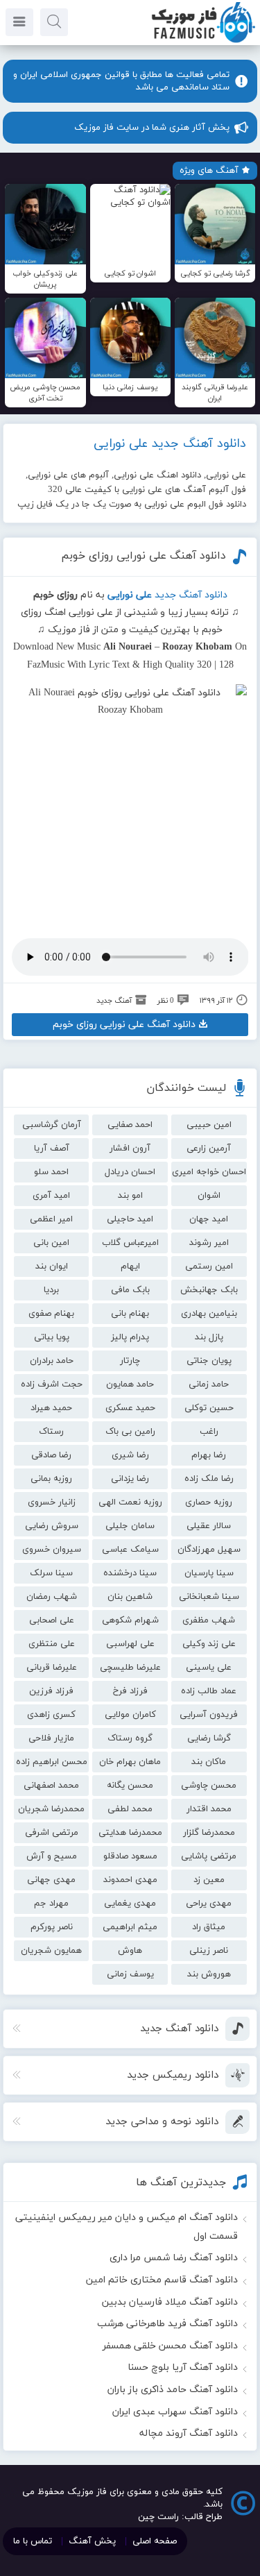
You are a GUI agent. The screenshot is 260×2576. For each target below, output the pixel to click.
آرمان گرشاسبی (52, 1125)
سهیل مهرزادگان (209, 1550)
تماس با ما (33, 2541)
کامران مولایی (130, 1715)
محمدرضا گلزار (209, 1833)
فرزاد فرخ (130, 1691)
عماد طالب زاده (209, 1691)
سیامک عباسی (130, 1550)
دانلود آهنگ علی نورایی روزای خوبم (144, 556)
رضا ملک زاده (209, 1479)
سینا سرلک (51, 1573)
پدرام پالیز (130, 1337)
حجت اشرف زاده (52, 1384)
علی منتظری (52, 1644)
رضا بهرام (209, 1455)
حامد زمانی (209, 1384)
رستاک (51, 1432)
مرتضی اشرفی (52, 1833)
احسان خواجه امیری (209, 1172)
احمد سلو (51, 1172)
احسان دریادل (130, 1172)
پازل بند (209, 1337)
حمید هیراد (51, 1408)
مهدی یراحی (209, 1904)
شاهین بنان (130, 1597)
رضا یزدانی (130, 1479)
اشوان (209, 1196)
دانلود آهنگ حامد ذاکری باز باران (173, 2390)
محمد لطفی (130, 1809)
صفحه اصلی (155, 2541)
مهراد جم (51, 1904)
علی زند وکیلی (209, 1644)
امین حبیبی (209, 1125)
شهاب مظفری (209, 1620)
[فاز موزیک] (203, 42)
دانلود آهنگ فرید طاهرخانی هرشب (167, 2324)
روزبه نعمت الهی (130, 1502)
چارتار (130, 1361)
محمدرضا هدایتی (130, 1833)
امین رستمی (209, 1266)
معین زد (209, 1880)
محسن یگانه (130, 1786)
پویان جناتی (209, 1361)
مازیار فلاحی (51, 1738)
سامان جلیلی (130, 1526)
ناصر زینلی (209, 1951)
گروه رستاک (130, 1738)
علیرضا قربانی (52, 1668)
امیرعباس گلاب (130, 1243)
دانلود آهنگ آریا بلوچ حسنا (183, 2367)
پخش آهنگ (92, 2541)
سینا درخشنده (130, 1573)
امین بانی (51, 1243)
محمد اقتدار (209, 1809)
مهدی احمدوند (130, 1880)
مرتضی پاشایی (209, 1856)
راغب (209, 1432)
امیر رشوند (209, 1243)
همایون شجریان (51, 1951)
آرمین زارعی (209, 1149)
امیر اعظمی (51, 1219)
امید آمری (51, 1196)
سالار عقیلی (209, 1526)
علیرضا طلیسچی (130, 1668)
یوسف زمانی (130, 1974)
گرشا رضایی (209, 1738)
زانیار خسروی (52, 1502)
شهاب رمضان (52, 1597)
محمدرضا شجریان (51, 1809)
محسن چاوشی (209, 1786)
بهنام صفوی (51, 1314)
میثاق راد (209, 1927)
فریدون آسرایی (209, 1715)
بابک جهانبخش (209, 1290)
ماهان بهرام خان (130, 1762)
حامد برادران (52, 1361)
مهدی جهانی (51, 1880)
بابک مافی (130, 1290)
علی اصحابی (52, 1620)
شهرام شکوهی (130, 1620)
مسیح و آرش (52, 1856)
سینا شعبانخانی (209, 1597)
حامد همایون (130, 1384)
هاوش (130, 1951)
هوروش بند (209, 1974)
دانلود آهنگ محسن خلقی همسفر (170, 2346)
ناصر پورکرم (52, 1927)
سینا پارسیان (209, 1573)
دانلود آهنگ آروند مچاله (189, 2433)
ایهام (130, 1266)
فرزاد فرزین (51, 1691)
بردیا (51, 1290)
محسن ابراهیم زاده (52, 1762)
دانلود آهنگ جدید (191, 595)
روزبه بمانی (51, 1479)
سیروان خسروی (52, 1550)
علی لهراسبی (130, 1644)
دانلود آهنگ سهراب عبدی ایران (175, 2412)
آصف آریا (52, 1149)
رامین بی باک (130, 1432)
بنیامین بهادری (209, 1314)
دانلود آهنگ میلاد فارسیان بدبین (170, 2302)
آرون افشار (130, 1149)
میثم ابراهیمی (130, 1927)
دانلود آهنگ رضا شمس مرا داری (174, 2258)
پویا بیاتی (52, 1337)
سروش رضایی (52, 1526)
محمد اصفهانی (51, 1786)
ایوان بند (52, 1266)
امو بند (130, 1196)
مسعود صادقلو (130, 1856)
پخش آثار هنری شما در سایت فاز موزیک (152, 128)
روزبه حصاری (209, 1502)
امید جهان (209, 1219)
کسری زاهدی (51, 1715)
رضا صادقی (51, 1455)
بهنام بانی (130, 1314)
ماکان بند (209, 1762)
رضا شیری (130, 1455)
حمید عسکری (130, 1408)
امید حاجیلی (130, 1219)
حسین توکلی (209, 1408)
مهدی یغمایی (130, 1904)
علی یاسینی (209, 1668)
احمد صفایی (130, 1125)
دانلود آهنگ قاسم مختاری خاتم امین (162, 2280)
